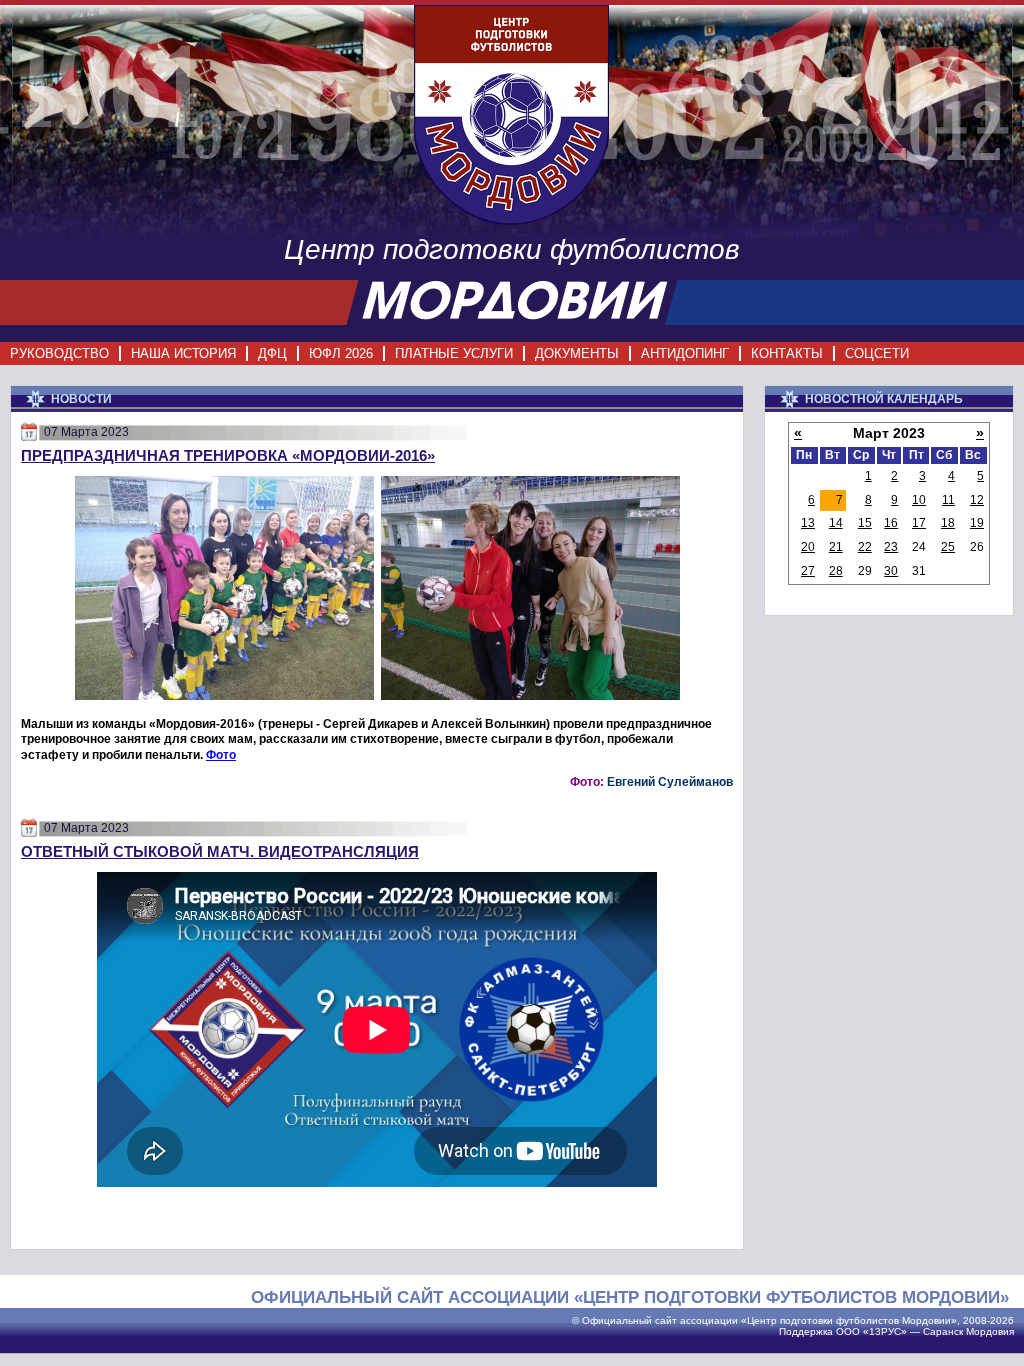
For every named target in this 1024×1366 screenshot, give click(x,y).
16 (891, 523)
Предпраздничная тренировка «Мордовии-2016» (228, 455)
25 (948, 547)
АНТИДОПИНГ (685, 353)
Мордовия (990, 1331)
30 (891, 571)
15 (865, 523)
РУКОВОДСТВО (59, 353)
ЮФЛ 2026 (341, 353)
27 (808, 571)
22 (865, 547)
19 (977, 523)
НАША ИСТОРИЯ (183, 353)
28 (836, 571)
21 (836, 547)
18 (948, 523)
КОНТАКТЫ (787, 353)
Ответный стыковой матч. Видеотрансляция (220, 851)
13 (808, 523)
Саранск (943, 1331)
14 (836, 523)
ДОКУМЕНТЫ (577, 353)
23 (891, 547)
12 (977, 500)
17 (919, 523)
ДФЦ (272, 353)
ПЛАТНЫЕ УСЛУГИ (454, 353)
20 (808, 547)
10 (919, 500)
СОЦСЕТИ (877, 353)
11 (948, 500)
